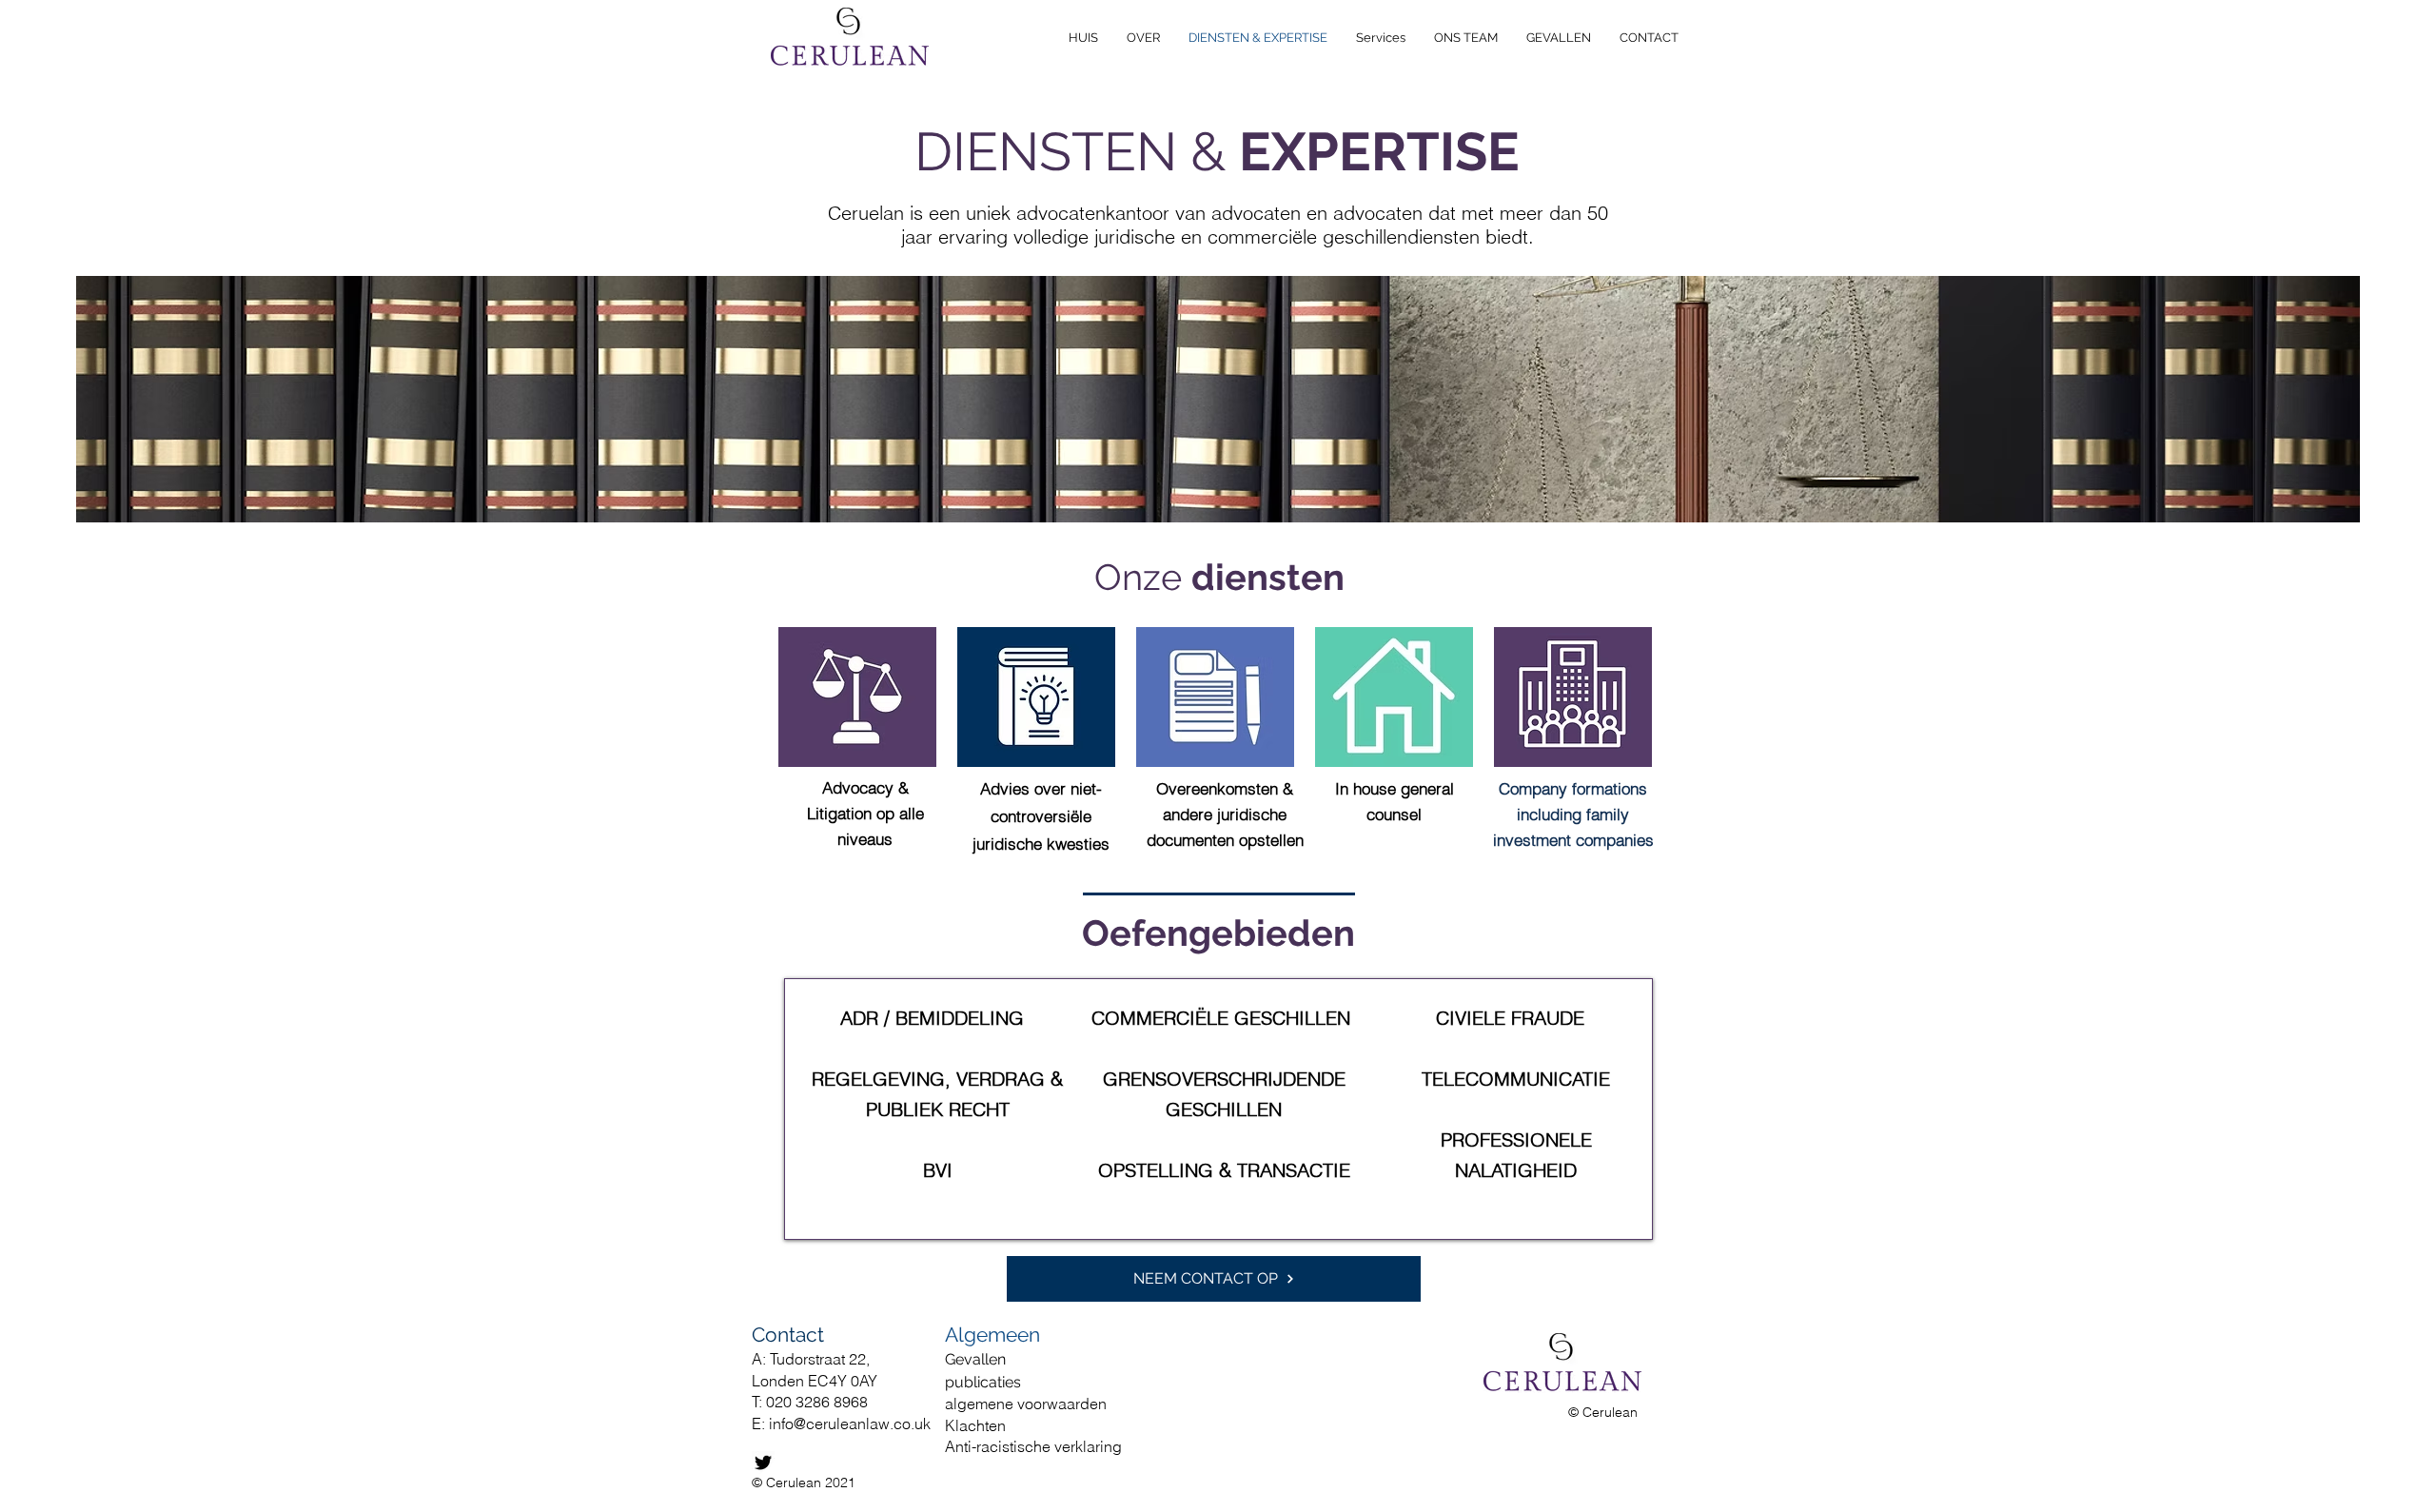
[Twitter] (763, 1463)
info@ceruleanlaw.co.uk (850, 1424)
